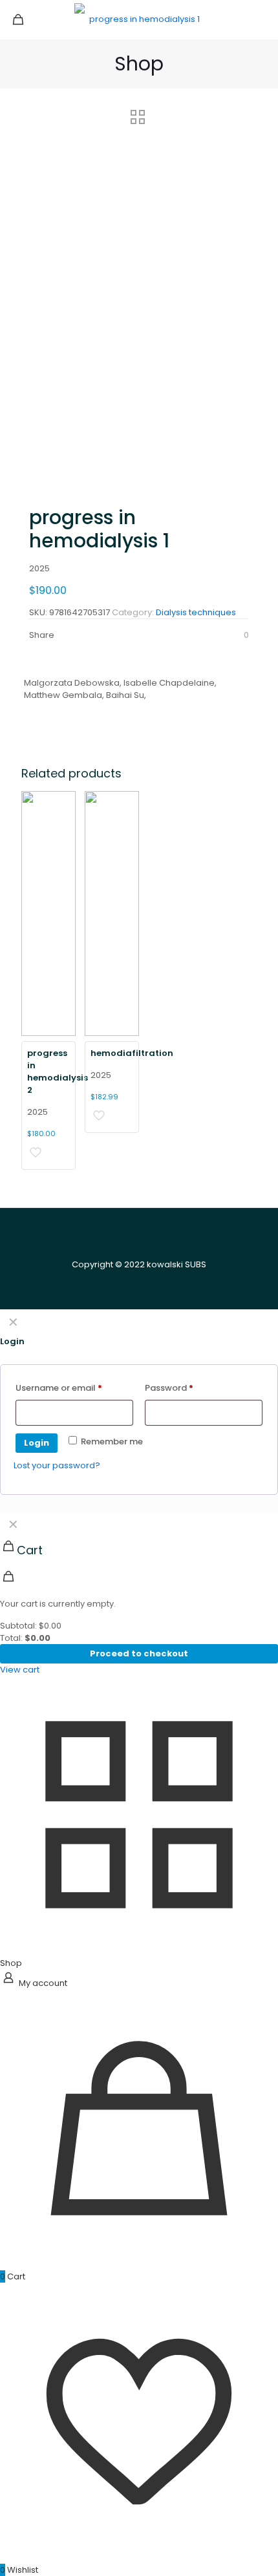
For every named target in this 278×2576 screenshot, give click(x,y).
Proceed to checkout (139, 1653)
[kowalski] (139, 19)
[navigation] (139, 1593)
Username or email (74, 1388)
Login (37, 1443)
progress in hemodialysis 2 (58, 1072)
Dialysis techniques (196, 612)
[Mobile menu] (261, 19)
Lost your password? (57, 1465)
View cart (20, 1670)
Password (187, 1388)
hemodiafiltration (132, 1053)
